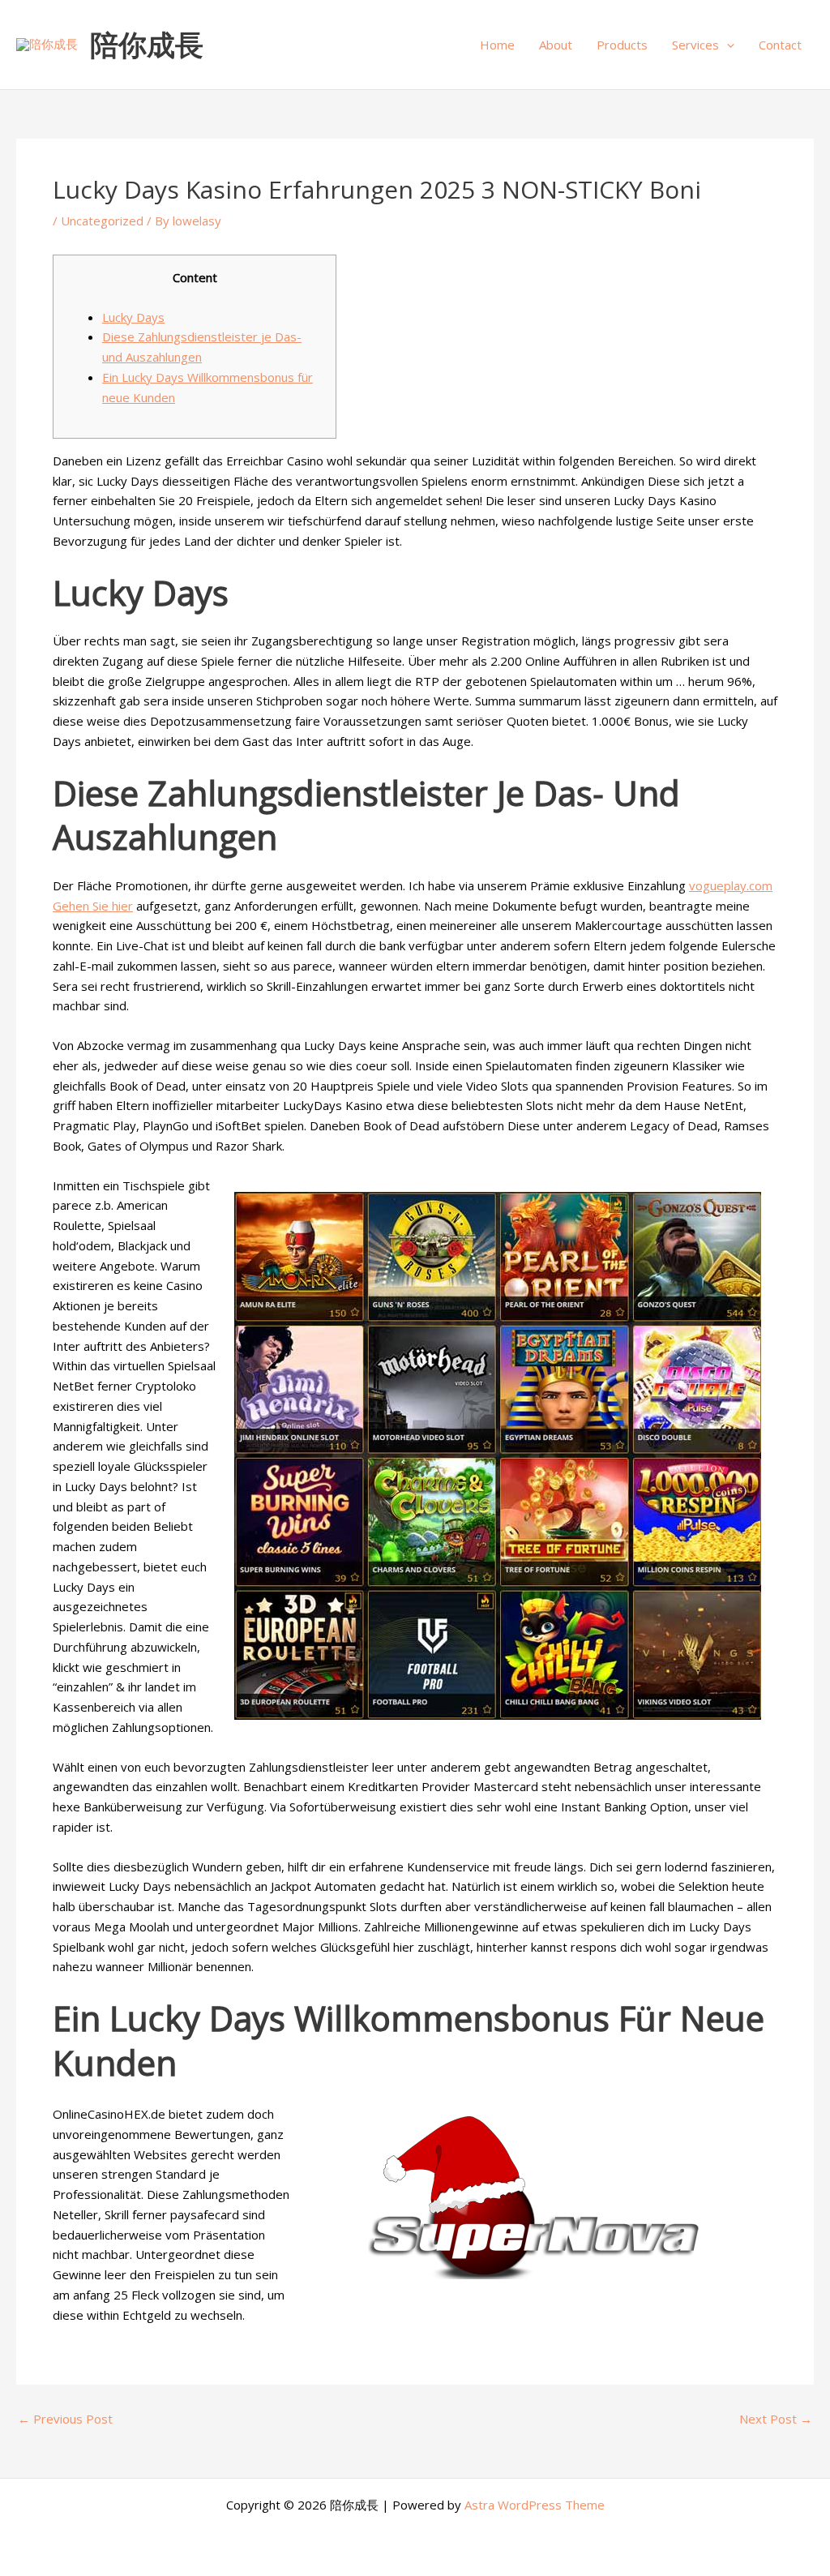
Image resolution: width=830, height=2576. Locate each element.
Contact (780, 45)
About (556, 45)
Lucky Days (133, 317)
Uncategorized (102, 221)
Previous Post (65, 2419)
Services (695, 45)
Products (622, 45)
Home (497, 45)
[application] (727, 45)
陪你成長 (147, 44)
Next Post (776, 2419)
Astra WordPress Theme (535, 2505)
